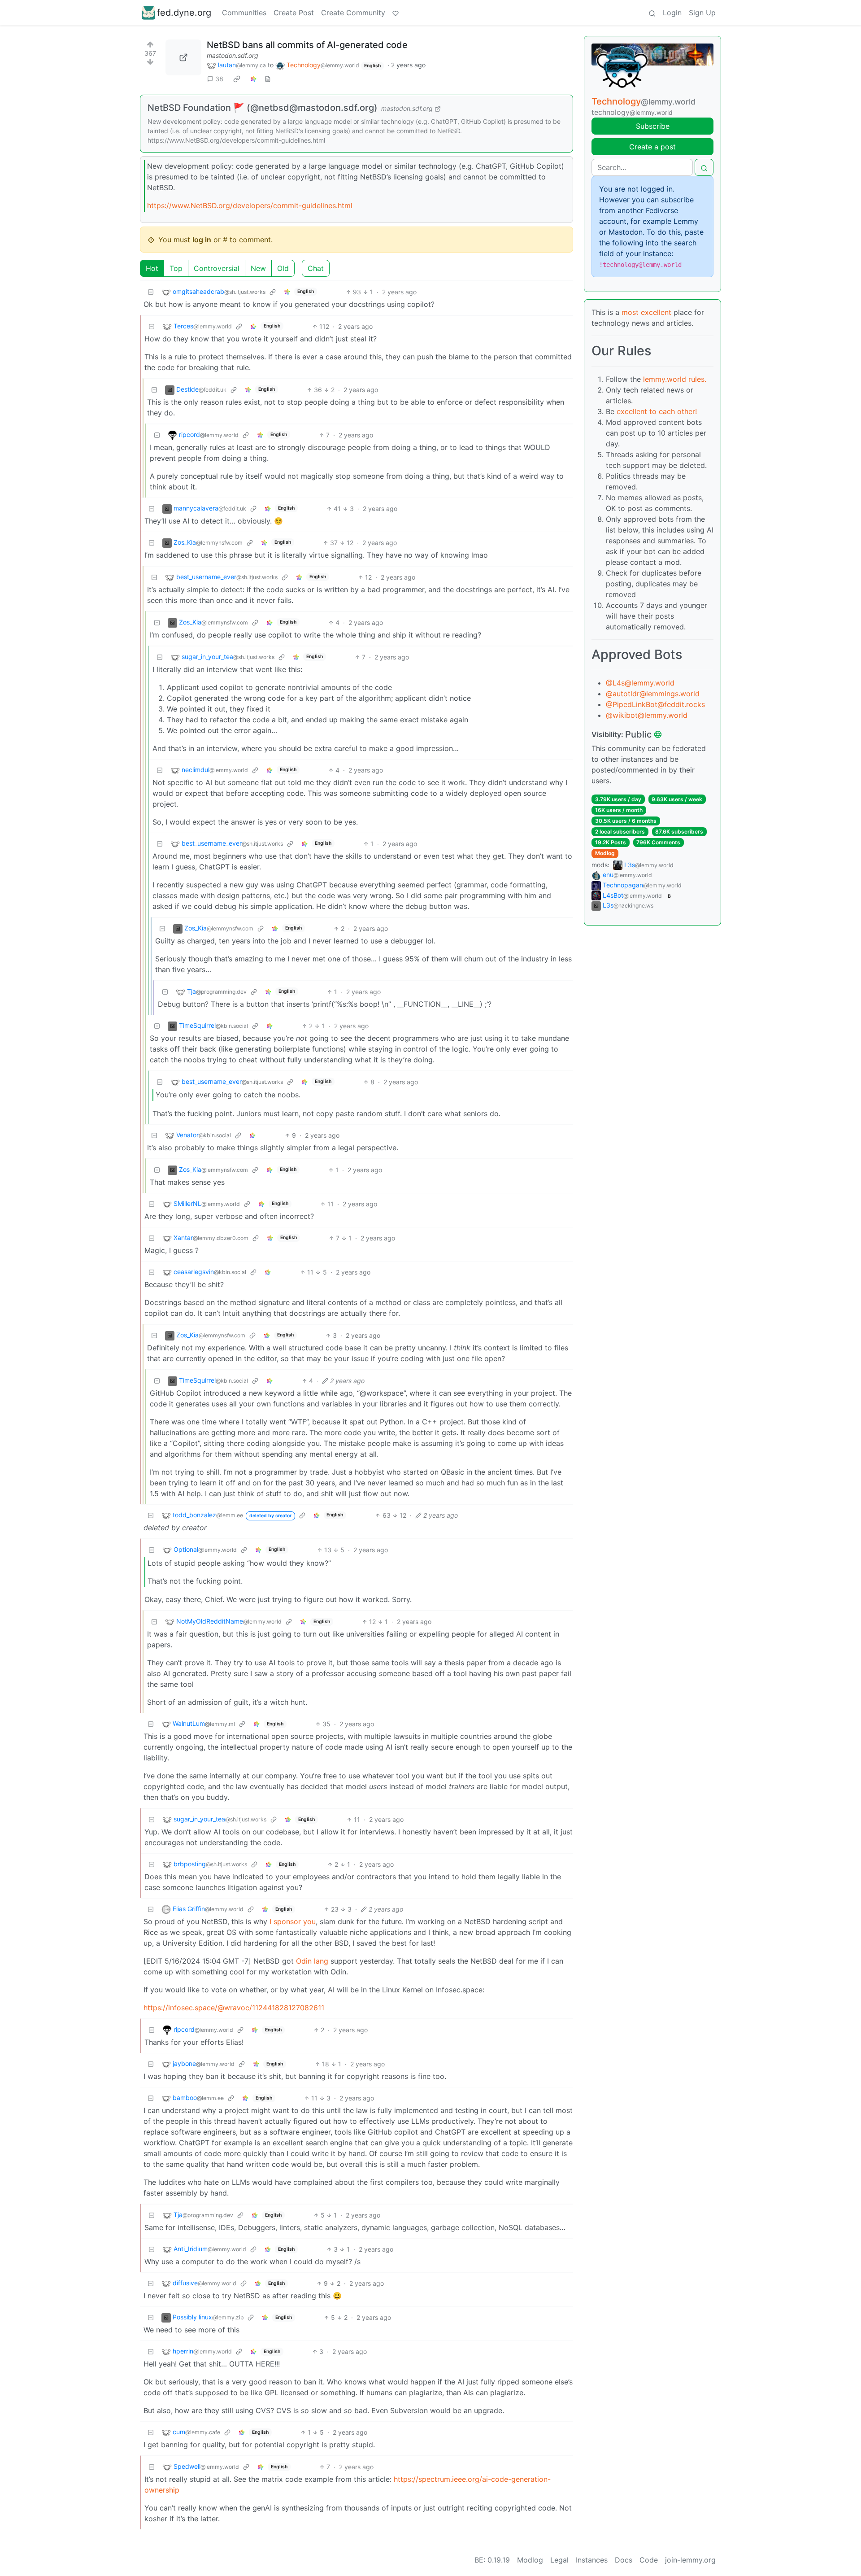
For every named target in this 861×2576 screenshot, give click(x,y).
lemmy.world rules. (675, 379)
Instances (592, 2560)
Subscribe (653, 126)
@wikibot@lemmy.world (647, 715)
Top (176, 268)
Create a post (652, 147)
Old (283, 268)
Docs (624, 2560)
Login (672, 13)
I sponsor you (293, 1921)
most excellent (646, 312)
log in (202, 240)
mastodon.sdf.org (233, 55)
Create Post (294, 13)
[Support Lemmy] (396, 13)
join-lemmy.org (690, 2560)
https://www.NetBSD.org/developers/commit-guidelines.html (250, 205)
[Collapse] (151, 292)
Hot (152, 268)
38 (219, 79)
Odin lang (312, 1961)
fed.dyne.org (184, 13)
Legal (559, 2560)
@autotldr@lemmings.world (653, 694)
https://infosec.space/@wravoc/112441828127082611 (234, 2008)
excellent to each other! (657, 411)
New (258, 268)
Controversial (217, 268)
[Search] (652, 13)
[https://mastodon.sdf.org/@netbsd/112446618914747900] (183, 57)
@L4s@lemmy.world (640, 683)
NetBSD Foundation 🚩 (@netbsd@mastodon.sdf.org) (263, 108)
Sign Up (702, 13)
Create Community (353, 13)
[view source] (268, 79)
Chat (316, 268)
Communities (244, 13)
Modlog (605, 853)
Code (649, 2560)
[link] (237, 79)
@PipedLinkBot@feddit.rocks (655, 704)
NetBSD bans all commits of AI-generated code (307, 45)
